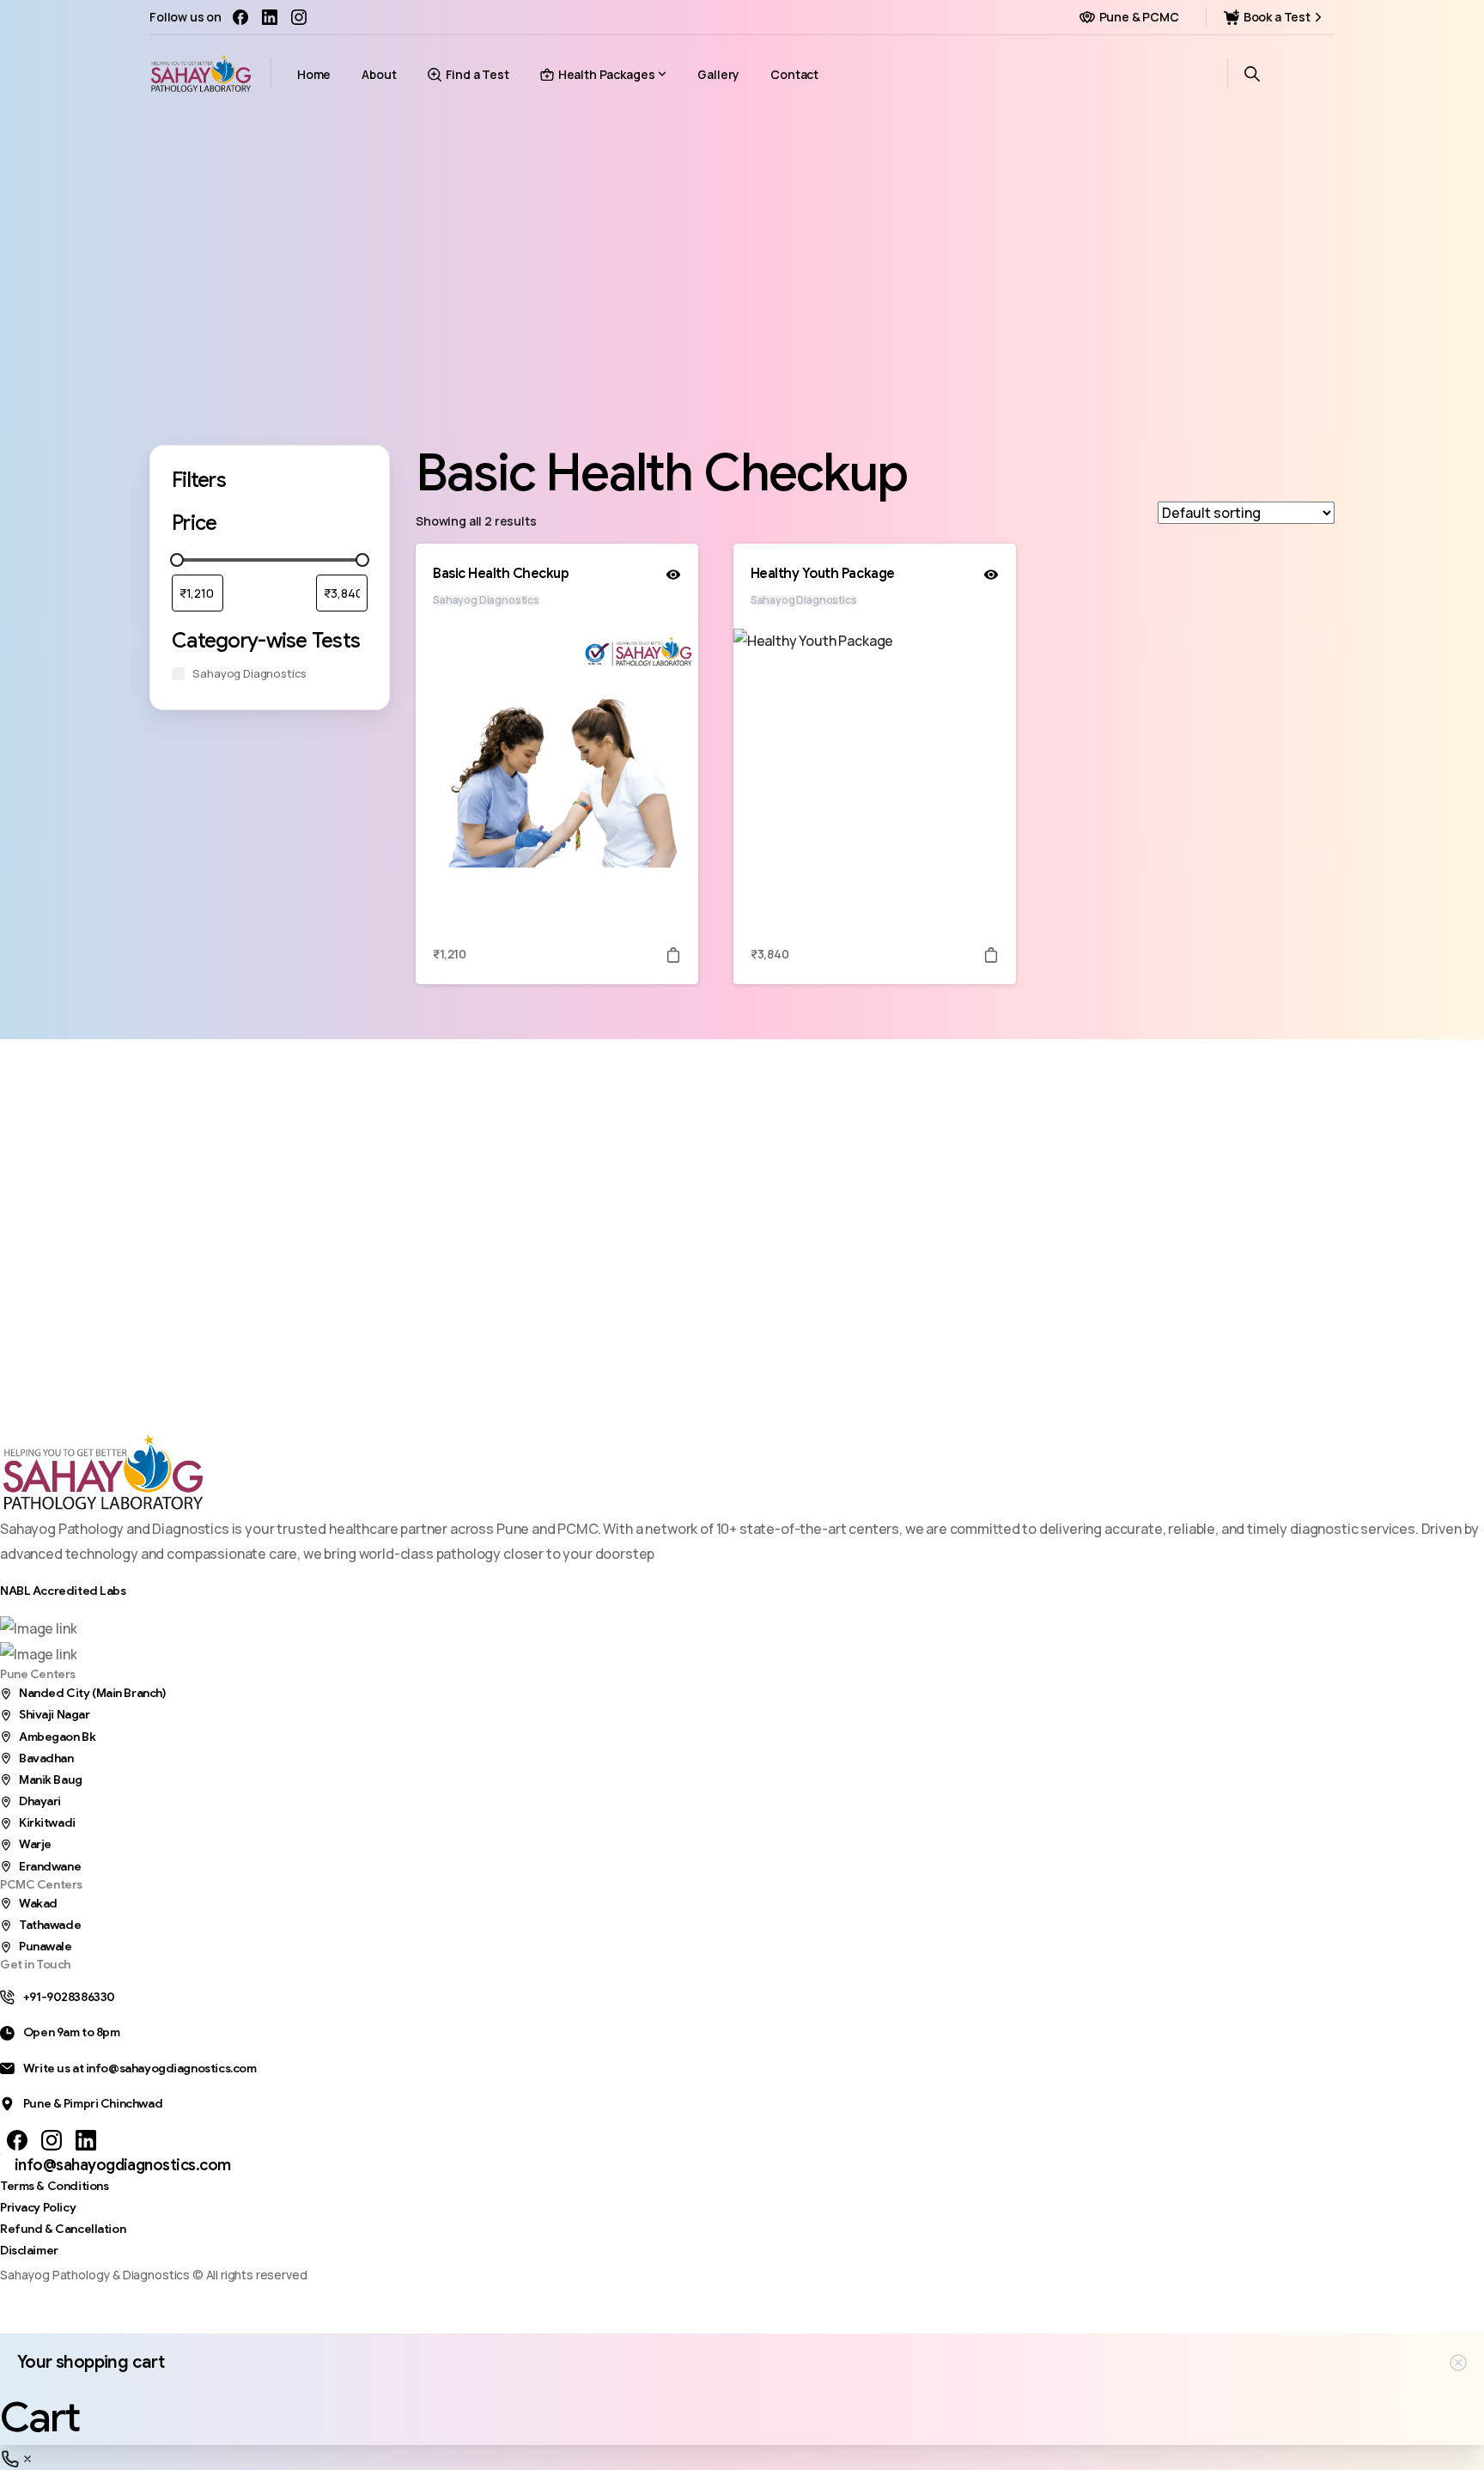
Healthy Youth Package (823, 574)
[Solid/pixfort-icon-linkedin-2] (86, 2140)
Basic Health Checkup (501, 574)
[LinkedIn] (270, 17)
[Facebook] (240, 17)
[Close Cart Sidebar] (1458, 2363)
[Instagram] (299, 17)
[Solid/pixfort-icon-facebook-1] (17, 2140)
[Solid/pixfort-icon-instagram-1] (52, 2140)
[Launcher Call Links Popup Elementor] (17, 2457)
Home (725, 284)
